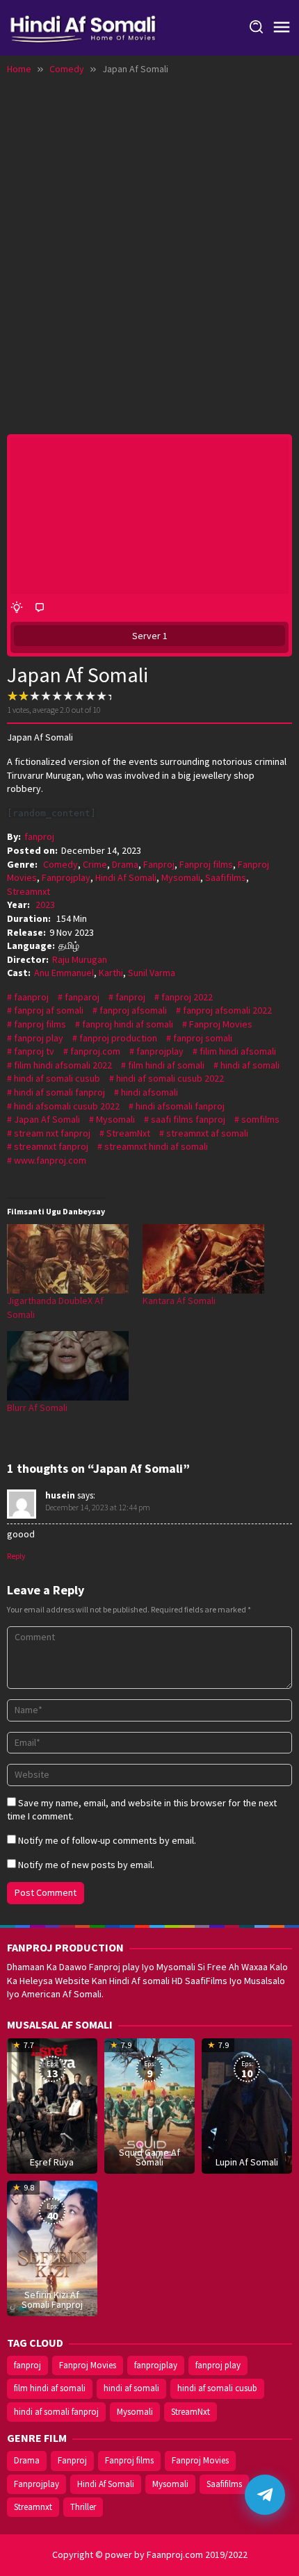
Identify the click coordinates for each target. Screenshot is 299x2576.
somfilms (260, 1119)
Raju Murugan (80, 959)
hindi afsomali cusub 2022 (67, 1106)
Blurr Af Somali (37, 1407)
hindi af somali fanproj (59, 1092)
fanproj (130, 997)
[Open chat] (265, 2495)
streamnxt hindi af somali (156, 1146)
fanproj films (40, 1024)
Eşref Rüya (52, 2162)
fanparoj (82, 997)
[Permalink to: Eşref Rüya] (52, 2105)
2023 (45, 905)
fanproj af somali (49, 1010)
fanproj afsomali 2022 (227, 1010)
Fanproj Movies (221, 1024)
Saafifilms (226, 877)
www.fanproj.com (50, 1160)
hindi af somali (250, 1065)
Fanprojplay (66, 877)
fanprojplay (160, 1051)
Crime (95, 864)
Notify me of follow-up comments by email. (107, 1840)
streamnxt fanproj (51, 1146)
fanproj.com (95, 1051)
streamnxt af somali (207, 1133)
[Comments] (40, 608)
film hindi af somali (166, 1065)
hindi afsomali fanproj (180, 1106)
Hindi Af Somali (126, 877)
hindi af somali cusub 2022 (170, 1078)
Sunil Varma (152, 973)
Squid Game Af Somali (149, 2157)
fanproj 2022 (187, 997)
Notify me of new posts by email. (86, 1865)
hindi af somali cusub (57, 1078)
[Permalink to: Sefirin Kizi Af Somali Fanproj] (52, 2247)
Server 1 (150, 636)
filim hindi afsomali (238, 1051)
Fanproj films (206, 864)
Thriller (83, 2507)
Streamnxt (29, 891)
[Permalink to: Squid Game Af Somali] (149, 2105)
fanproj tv (34, 1051)
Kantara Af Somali (179, 1301)
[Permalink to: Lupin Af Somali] (247, 2105)
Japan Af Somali (47, 1119)
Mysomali (181, 877)
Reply (16, 1556)
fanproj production (118, 1038)
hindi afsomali (149, 1092)
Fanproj (159, 864)
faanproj (31, 997)
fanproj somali (203, 1038)
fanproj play (39, 1038)
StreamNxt (128, 1133)
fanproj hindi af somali (128, 1024)
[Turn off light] (17, 608)
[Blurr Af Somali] (68, 1366)
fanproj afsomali (133, 1010)
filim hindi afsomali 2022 (63, 1065)
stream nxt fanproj (52, 1133)
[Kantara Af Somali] (203, 1259)
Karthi (111, 973)
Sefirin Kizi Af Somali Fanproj (52, 2300)
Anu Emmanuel (64, 973)
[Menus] (282, 28)
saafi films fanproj (188, 1119)
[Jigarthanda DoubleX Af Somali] (68, 1259)
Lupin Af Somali (247, 2162)
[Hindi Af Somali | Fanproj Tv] (83, 26)
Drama (125, 864)
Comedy (60, 864)
